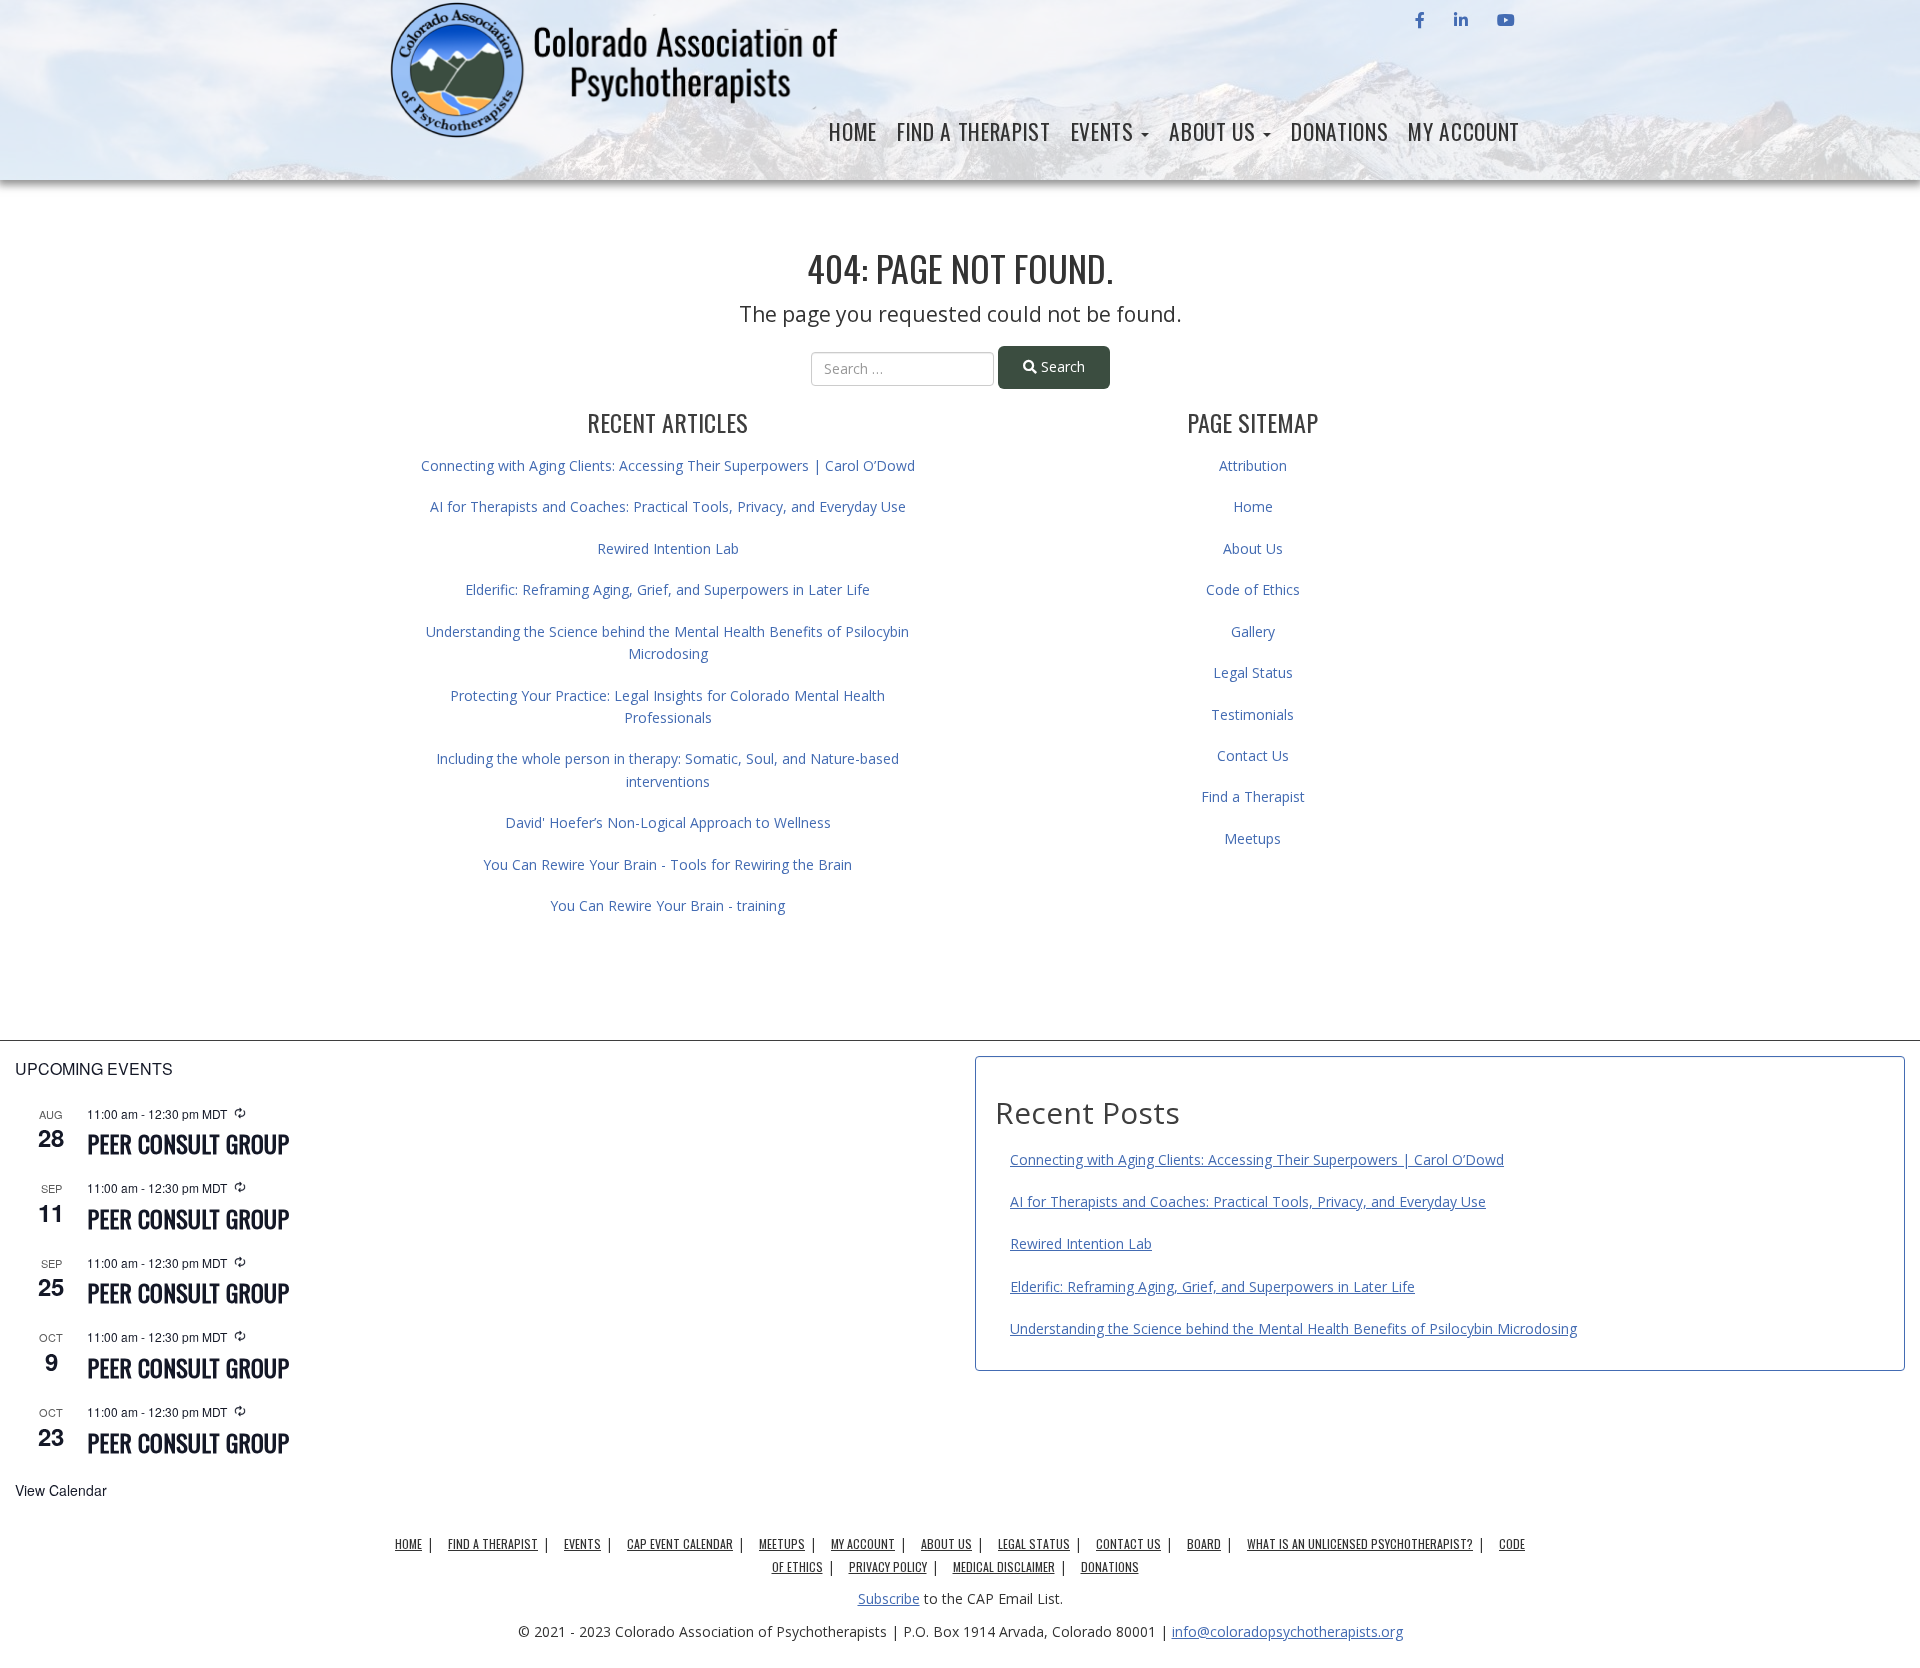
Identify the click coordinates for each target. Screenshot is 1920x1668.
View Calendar (61, 1490)
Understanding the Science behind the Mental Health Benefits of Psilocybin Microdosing (1293, 1328)
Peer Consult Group (188, 1143)
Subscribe (889, 1598)
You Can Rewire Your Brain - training (667, 905)
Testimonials (1252, 714)
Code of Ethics (1253, 589)
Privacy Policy (888, 1566)
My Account (1464, 131)
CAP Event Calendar (680, 1543)
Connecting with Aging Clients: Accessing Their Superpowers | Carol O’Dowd (668, 465)
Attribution (1253, 465)
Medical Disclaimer (1004, 1566)
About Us (1215, 131)
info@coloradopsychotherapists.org (1287, 1631)
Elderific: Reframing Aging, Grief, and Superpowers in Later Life (667, 589)
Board (1204, 1543)
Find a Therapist (974, 131)
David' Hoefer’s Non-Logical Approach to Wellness (668, 822)
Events (1105, 131)
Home (853, 131)
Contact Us (1253, 755)
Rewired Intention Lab (668, 548)
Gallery (1253, 631)
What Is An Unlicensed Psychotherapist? (1360, 1543)
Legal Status (1253, 672)
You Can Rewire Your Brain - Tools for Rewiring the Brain (667, 864)
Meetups (1252, 838)
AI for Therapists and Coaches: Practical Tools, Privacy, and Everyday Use (668, 506)
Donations (1339, 131)
